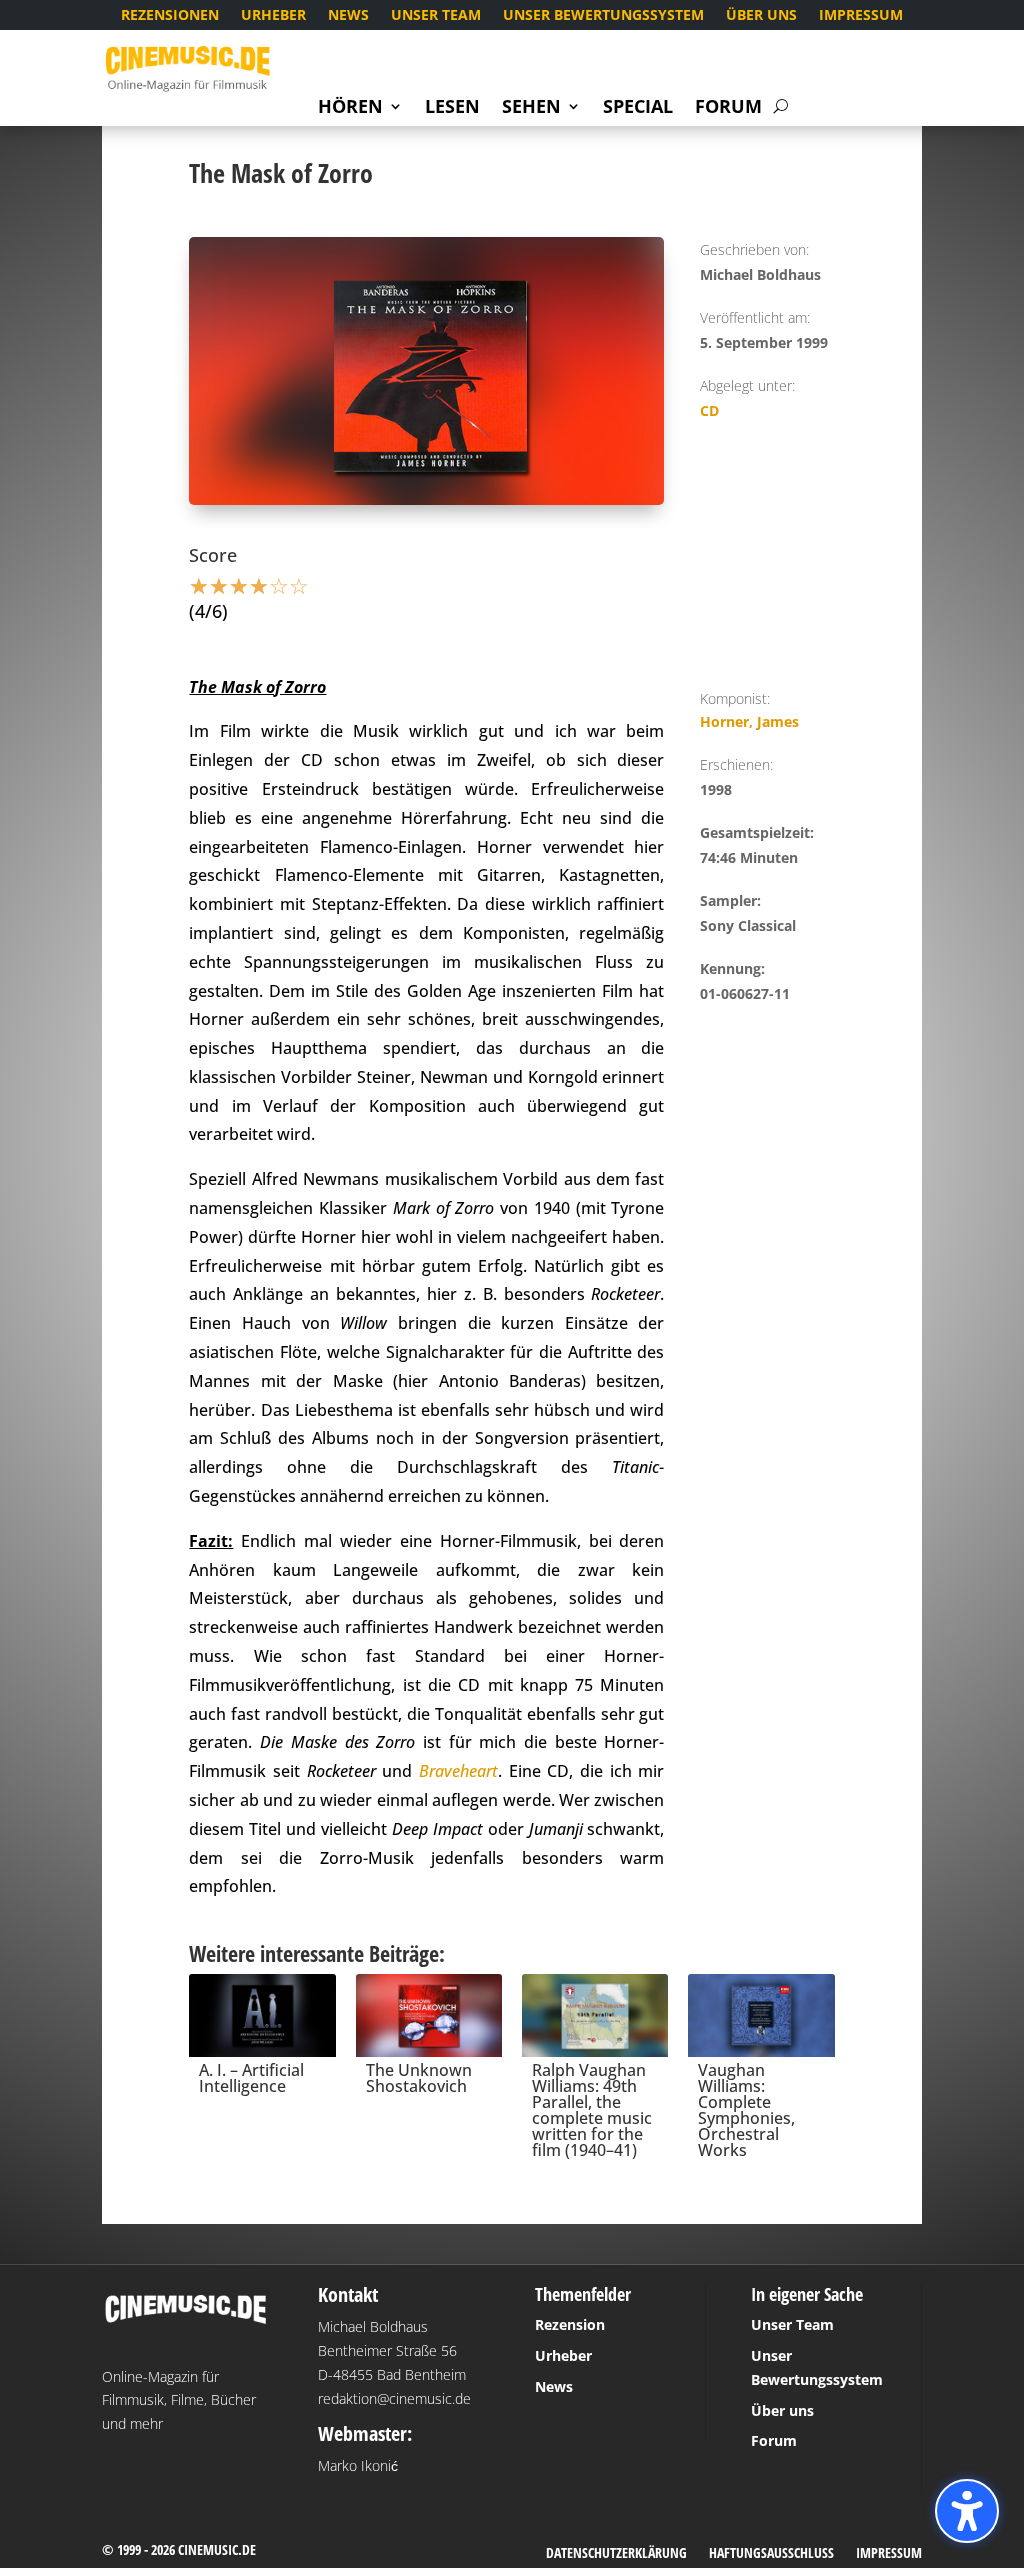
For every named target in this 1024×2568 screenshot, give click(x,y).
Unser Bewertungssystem (603, 16)
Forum (728, 108)
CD (709, 410)
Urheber (273, 16)
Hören (350, 108)
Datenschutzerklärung (616, 2554)
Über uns (761, 16)
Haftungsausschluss (771, 2554)
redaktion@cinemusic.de (394, 2398)
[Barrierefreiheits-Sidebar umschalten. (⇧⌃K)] (967, 2511)
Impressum (861, 16)
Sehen (531, 108)
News (348, 16)
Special (638, 108)
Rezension (570, 2324)
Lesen (452, 108)
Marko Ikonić (358, 2465)
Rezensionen (170, 16)
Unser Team (436, 16)
